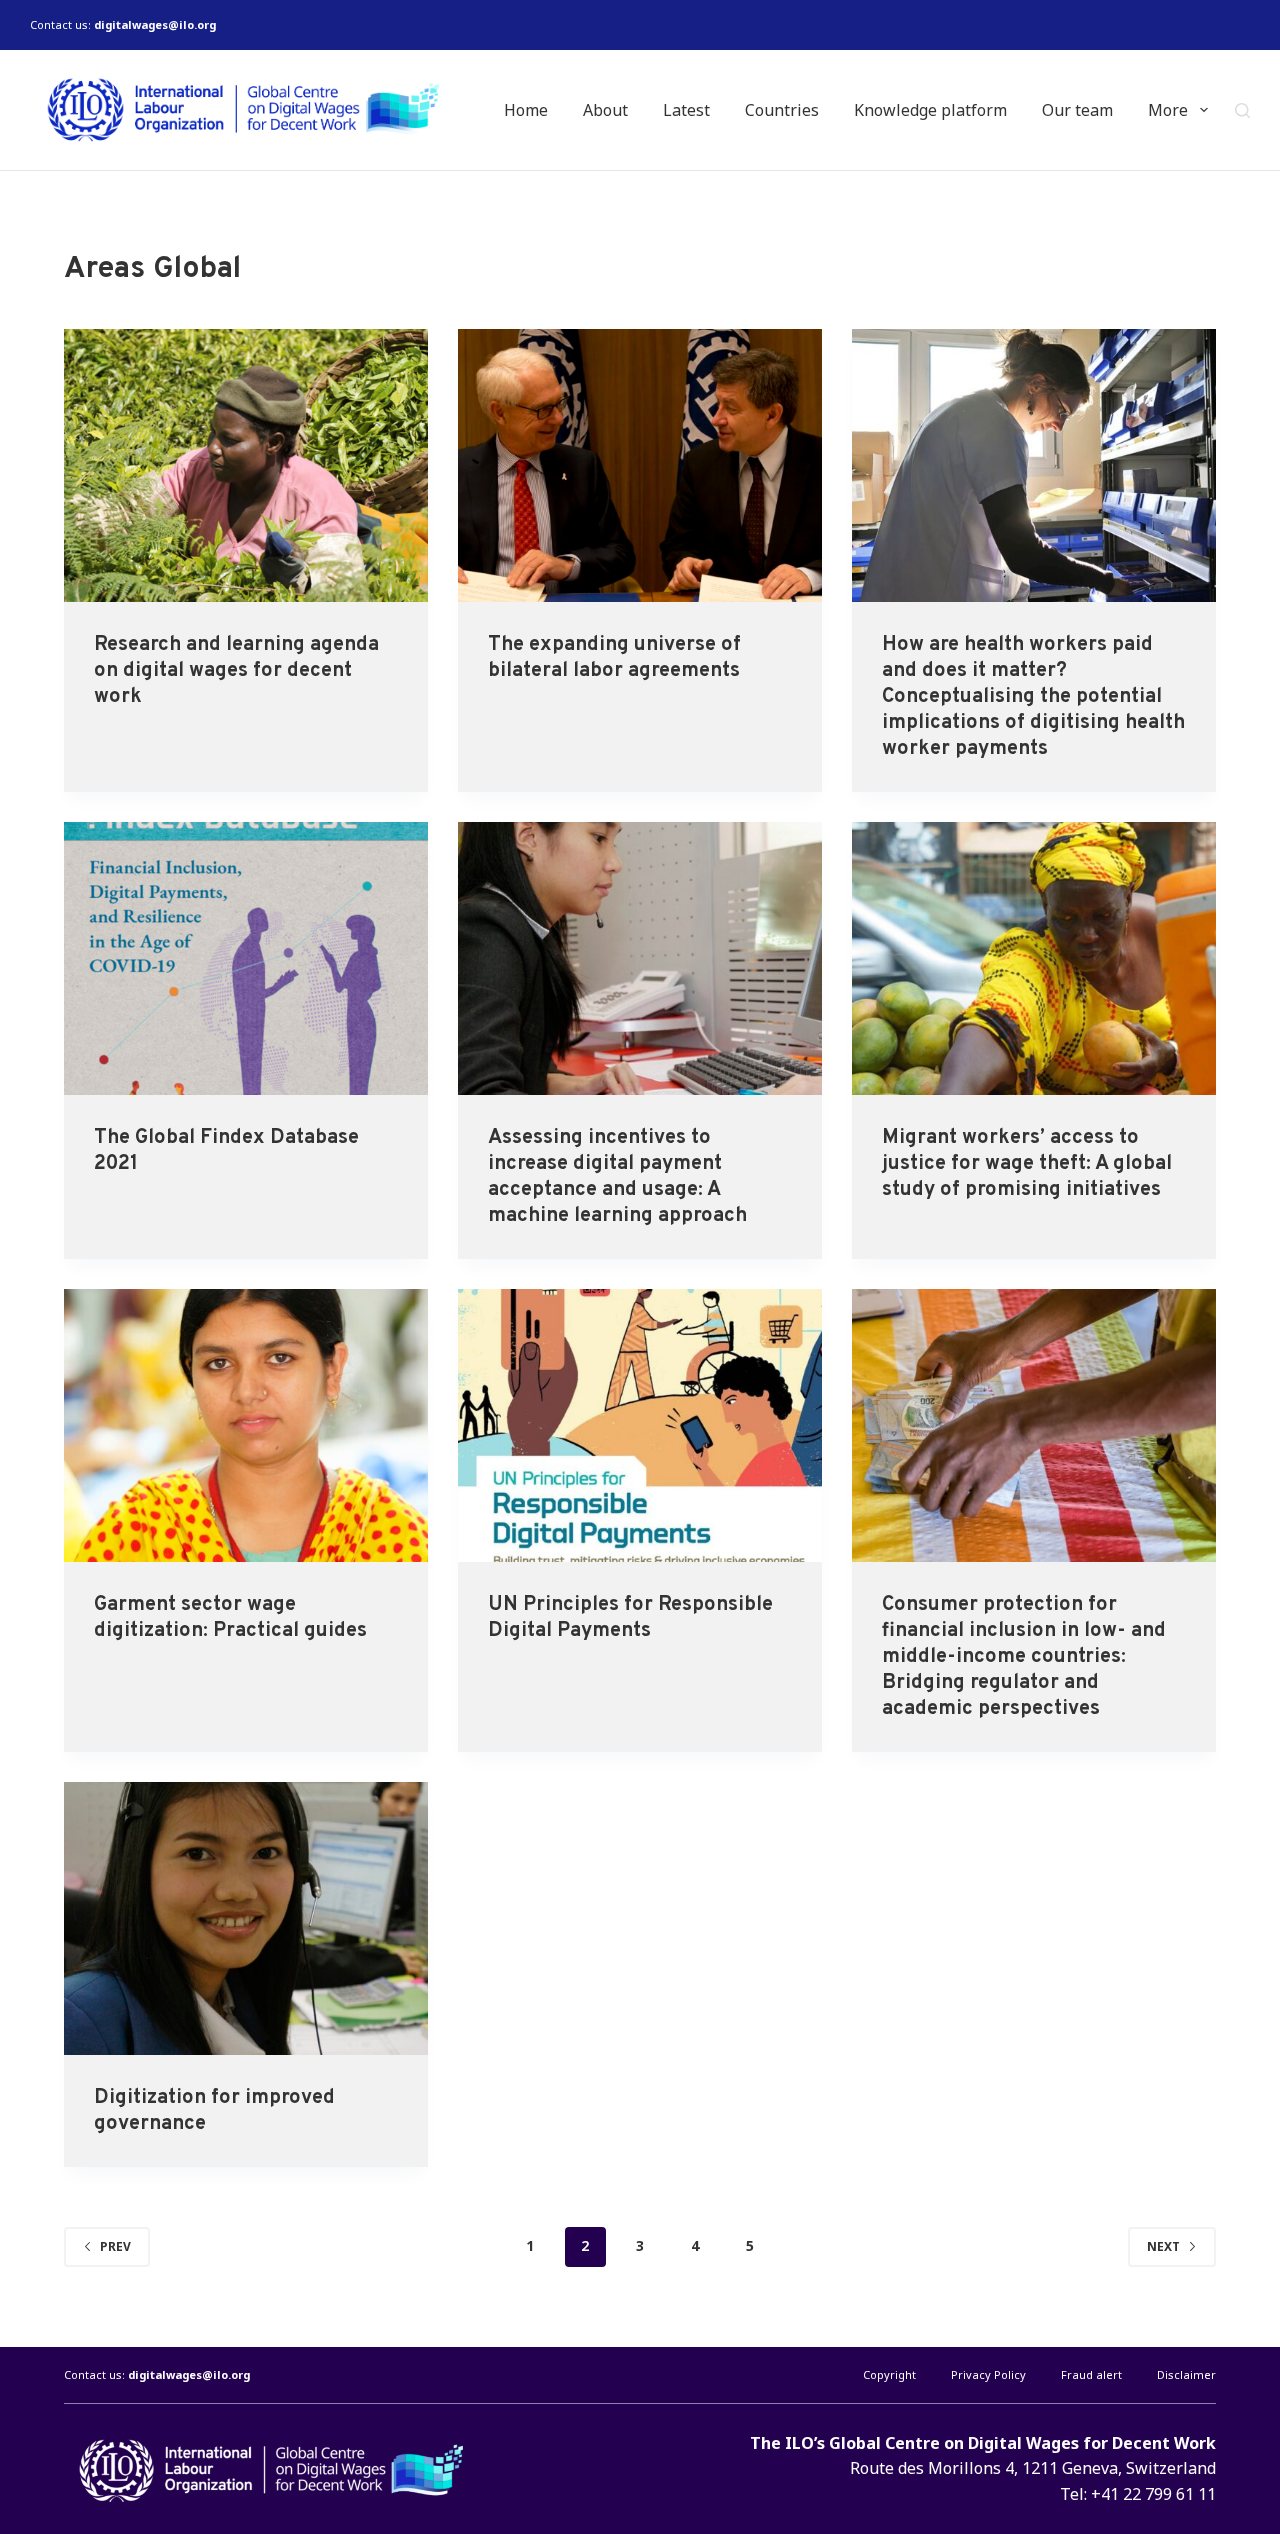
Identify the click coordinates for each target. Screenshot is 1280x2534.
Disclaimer (1186, 2375)
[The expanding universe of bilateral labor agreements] (640, 465)
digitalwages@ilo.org (155, 24)
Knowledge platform (930, 110)
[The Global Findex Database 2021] (246, 958)
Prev (115, 2246)
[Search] (1242, 110)
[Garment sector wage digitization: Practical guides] (246, 1425)
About (605, 110)
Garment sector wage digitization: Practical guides (230, 1618)
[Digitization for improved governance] (246, 1918)
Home (526, 110)
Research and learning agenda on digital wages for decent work (236, 671)
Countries (782, 110)
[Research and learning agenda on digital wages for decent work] (246, 465)
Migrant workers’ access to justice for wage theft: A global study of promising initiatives (1027, 1164)
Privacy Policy (988, 2375)
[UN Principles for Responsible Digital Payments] (640, 1425)
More (1168, 110)
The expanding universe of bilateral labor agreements (614, 658)
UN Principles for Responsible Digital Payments (630, 1618)
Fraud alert (1091, 2375)
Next (1163, 2246)
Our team (1077, 110)
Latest (686, 110)
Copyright (889, 2375)
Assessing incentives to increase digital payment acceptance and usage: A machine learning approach (617, 1177)
